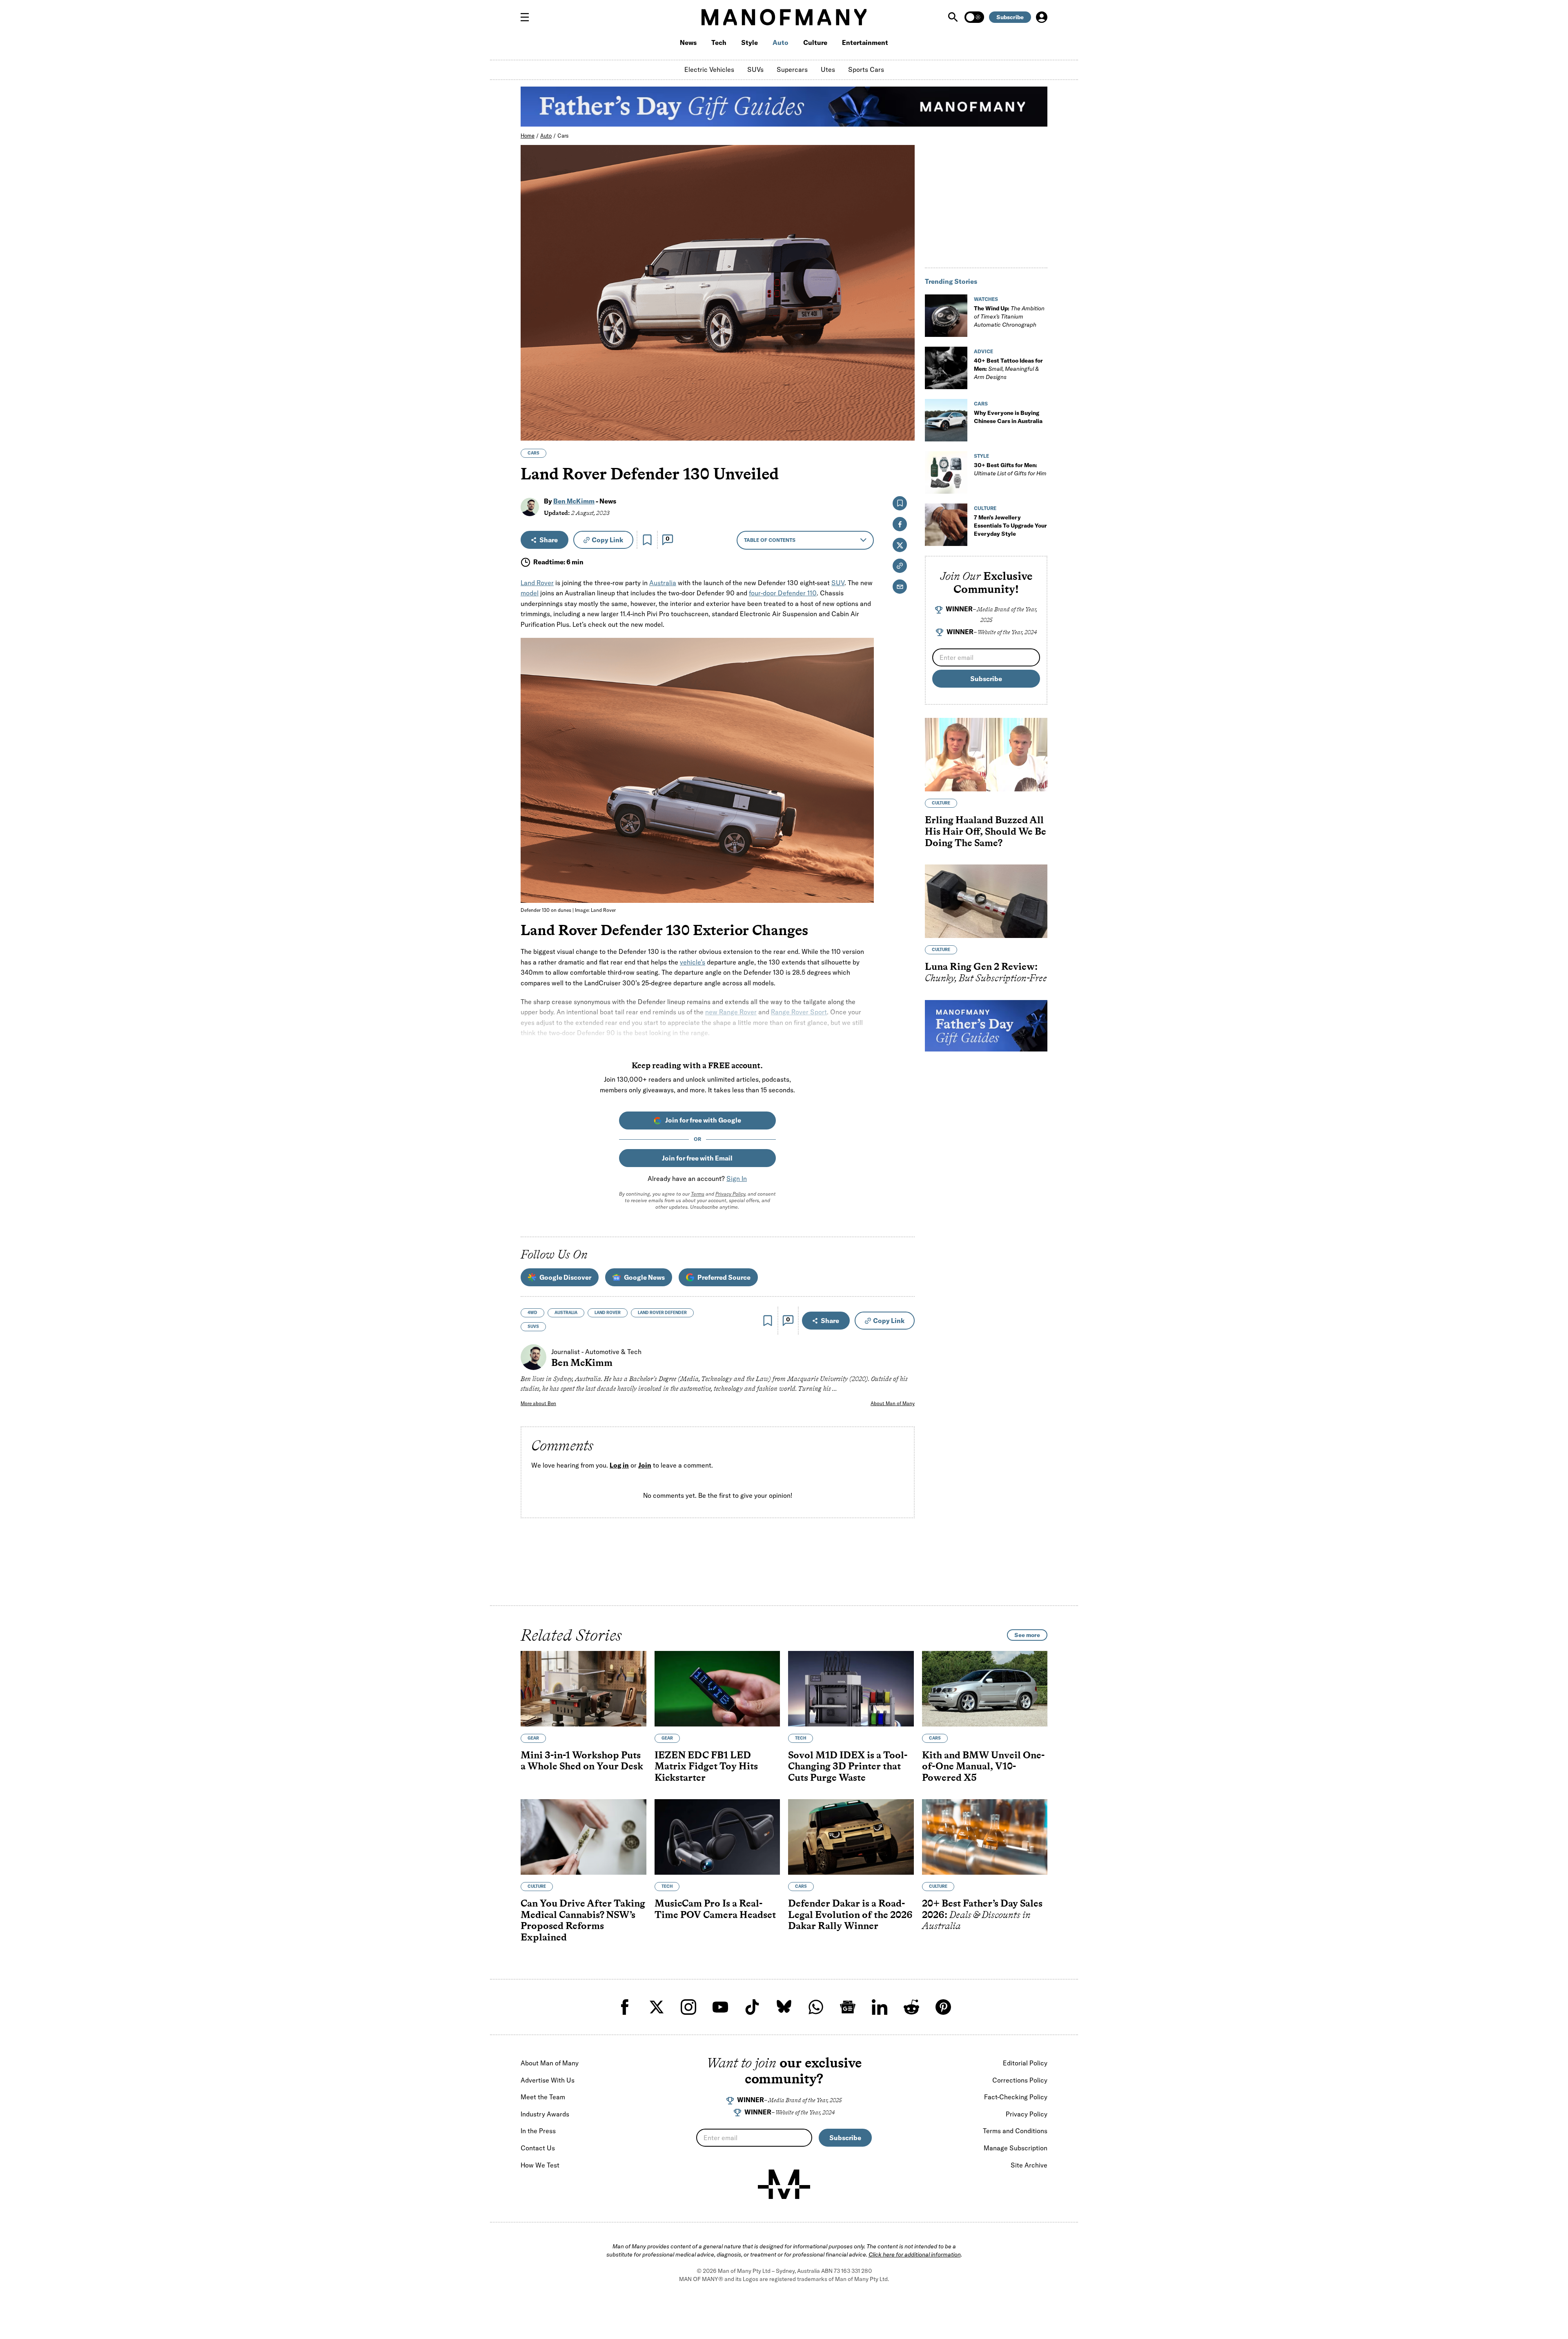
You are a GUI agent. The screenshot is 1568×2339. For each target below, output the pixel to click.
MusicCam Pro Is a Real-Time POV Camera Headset (715, 1909)
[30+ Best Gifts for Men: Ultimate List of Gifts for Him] (946, 472)
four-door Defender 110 (783, 593)
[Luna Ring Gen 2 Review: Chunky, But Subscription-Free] (986, 901)
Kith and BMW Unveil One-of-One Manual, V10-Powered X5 (983, 1766)
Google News (644, 1277)
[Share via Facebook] (904, 378)
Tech (719, 42)
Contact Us (538, 2148)
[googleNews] (848, 2007)
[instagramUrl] (688, 2007)
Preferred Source (724, 1277)
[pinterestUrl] (943, 2007)
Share (549, 540)
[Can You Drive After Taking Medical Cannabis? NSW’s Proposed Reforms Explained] (584, 1837)
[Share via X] (904, 395)
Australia (663, 583)
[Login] (1042, 17)
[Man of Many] (784, 2184)
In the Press (538, 2131)
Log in (619, 1465)
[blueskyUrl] (784, 2007)
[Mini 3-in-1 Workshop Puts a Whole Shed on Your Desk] (584, 1689)
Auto (781, 42)
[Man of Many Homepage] (784, 17)
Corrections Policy (1020, 2080)
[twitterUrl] (657, 2007)
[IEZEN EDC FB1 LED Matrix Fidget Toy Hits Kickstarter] (717, 1689)
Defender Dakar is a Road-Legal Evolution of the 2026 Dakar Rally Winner (850, 1915)
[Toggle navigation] (528, 17)
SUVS (533, 1327)
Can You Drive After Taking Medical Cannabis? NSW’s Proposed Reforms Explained (583, 1920)
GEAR (533, 1738)
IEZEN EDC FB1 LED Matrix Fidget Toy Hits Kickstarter (706, 1766)
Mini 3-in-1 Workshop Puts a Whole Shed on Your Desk (582, 1761)
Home (528, 136)
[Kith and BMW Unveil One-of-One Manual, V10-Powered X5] (985, 1689)
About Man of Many (893, 1403)
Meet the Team (543, 2097)
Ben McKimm (574, 501)
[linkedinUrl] (880, 2007)
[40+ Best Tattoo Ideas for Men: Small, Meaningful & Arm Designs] (946, 368)
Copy (607, 540)
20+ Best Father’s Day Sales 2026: (982, 1915)
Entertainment (865, 42)
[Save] (647, 540)
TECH (801, 1738)
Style (749, 42)
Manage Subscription (1016, 2148)
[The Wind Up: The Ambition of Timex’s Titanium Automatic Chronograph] (946, 316)
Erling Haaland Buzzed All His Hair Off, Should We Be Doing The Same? (986, 831)
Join (645, 1465)
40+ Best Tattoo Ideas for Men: (1008, 369)
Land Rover (537, 583)
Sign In (737, 1178)
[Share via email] (900, 587)
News (688, 42)
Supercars (792, 69)
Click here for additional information (915, 2254)
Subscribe (1010, 17)
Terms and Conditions (1015, 2131)
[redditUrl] (911, 2007)
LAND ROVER (608, 1313)
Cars (563, 136)
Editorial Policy (1025, 2063)
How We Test (540, 2165)
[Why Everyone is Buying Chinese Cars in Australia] (946, 420)
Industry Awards (545, 2114)
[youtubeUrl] (720, 2007)
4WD (532, 1313)
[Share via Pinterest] (904, 413)
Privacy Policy (730, 1194)
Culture (815, 42)
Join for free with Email (697, 1158)
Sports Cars (866, 69)
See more (1027, 1635)
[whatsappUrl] (816, 2007)
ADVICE (983, 351)
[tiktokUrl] (752, 2007)
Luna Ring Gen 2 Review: (986, 972)
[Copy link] (904, 430)
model (530, 593)
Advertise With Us (548, 2080)
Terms (698, 1194)
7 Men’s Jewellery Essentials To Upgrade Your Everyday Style (1010, 526)
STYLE (981, 456)
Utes (828, 69)
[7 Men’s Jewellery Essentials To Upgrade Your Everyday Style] (946, 525)
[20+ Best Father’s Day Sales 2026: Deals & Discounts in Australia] (985, 1837)
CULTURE (985, 508)
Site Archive (1029, 2165)
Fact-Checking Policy (1016, 2097)
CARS (533, 453)
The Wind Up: (1009, 316)
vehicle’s (693, 962)
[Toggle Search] (954, 17)
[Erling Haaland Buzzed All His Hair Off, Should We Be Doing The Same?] (986, 755)
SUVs (755, 69)
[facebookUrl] (625, 2007)
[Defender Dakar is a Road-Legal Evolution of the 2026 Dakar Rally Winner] (851, 1837)
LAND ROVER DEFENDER (662, 1313)
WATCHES (986, 299)
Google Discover (565, 1277)
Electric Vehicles (709, 69)
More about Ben (538, 1403)
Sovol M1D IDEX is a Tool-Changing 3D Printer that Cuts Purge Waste (848, 1766)
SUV (838, 583)
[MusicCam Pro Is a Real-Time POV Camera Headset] (717, 1837)
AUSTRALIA (566, 1313)
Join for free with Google (703, 1120)
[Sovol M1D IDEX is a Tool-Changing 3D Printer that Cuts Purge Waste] (851, 1689)
